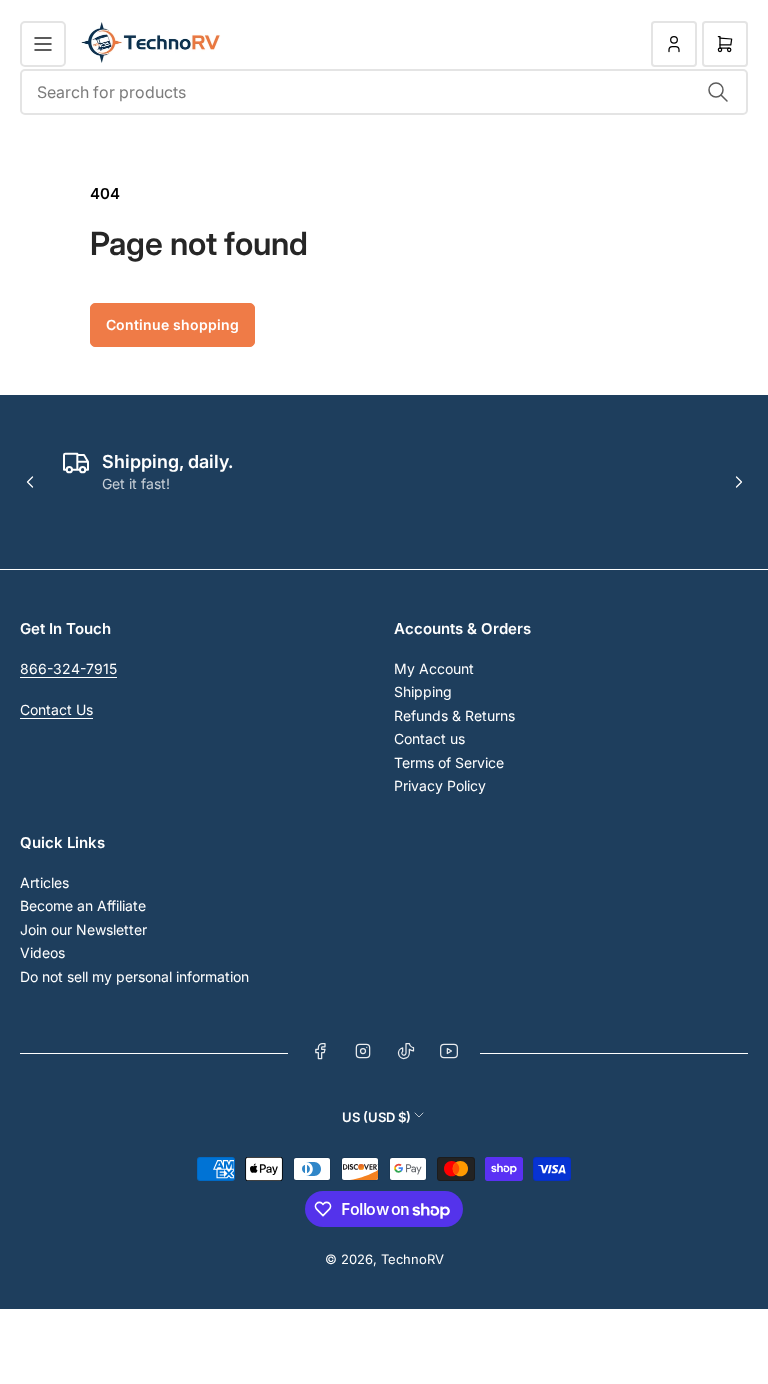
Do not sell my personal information (134, 976)
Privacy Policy (440, 785)
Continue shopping (172, 324)
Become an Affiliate (83, 905)
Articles (44, 882)
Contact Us (56, 709)
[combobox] (384, 92)
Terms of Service (449, 762)
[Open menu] (43, 44)
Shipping (423, 691)
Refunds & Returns (454, 715)
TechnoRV (412, 1259)
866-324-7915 (68, 668)
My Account (434, 668)
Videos (42, 952)
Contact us (429, 738)
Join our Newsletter (83, 929)
